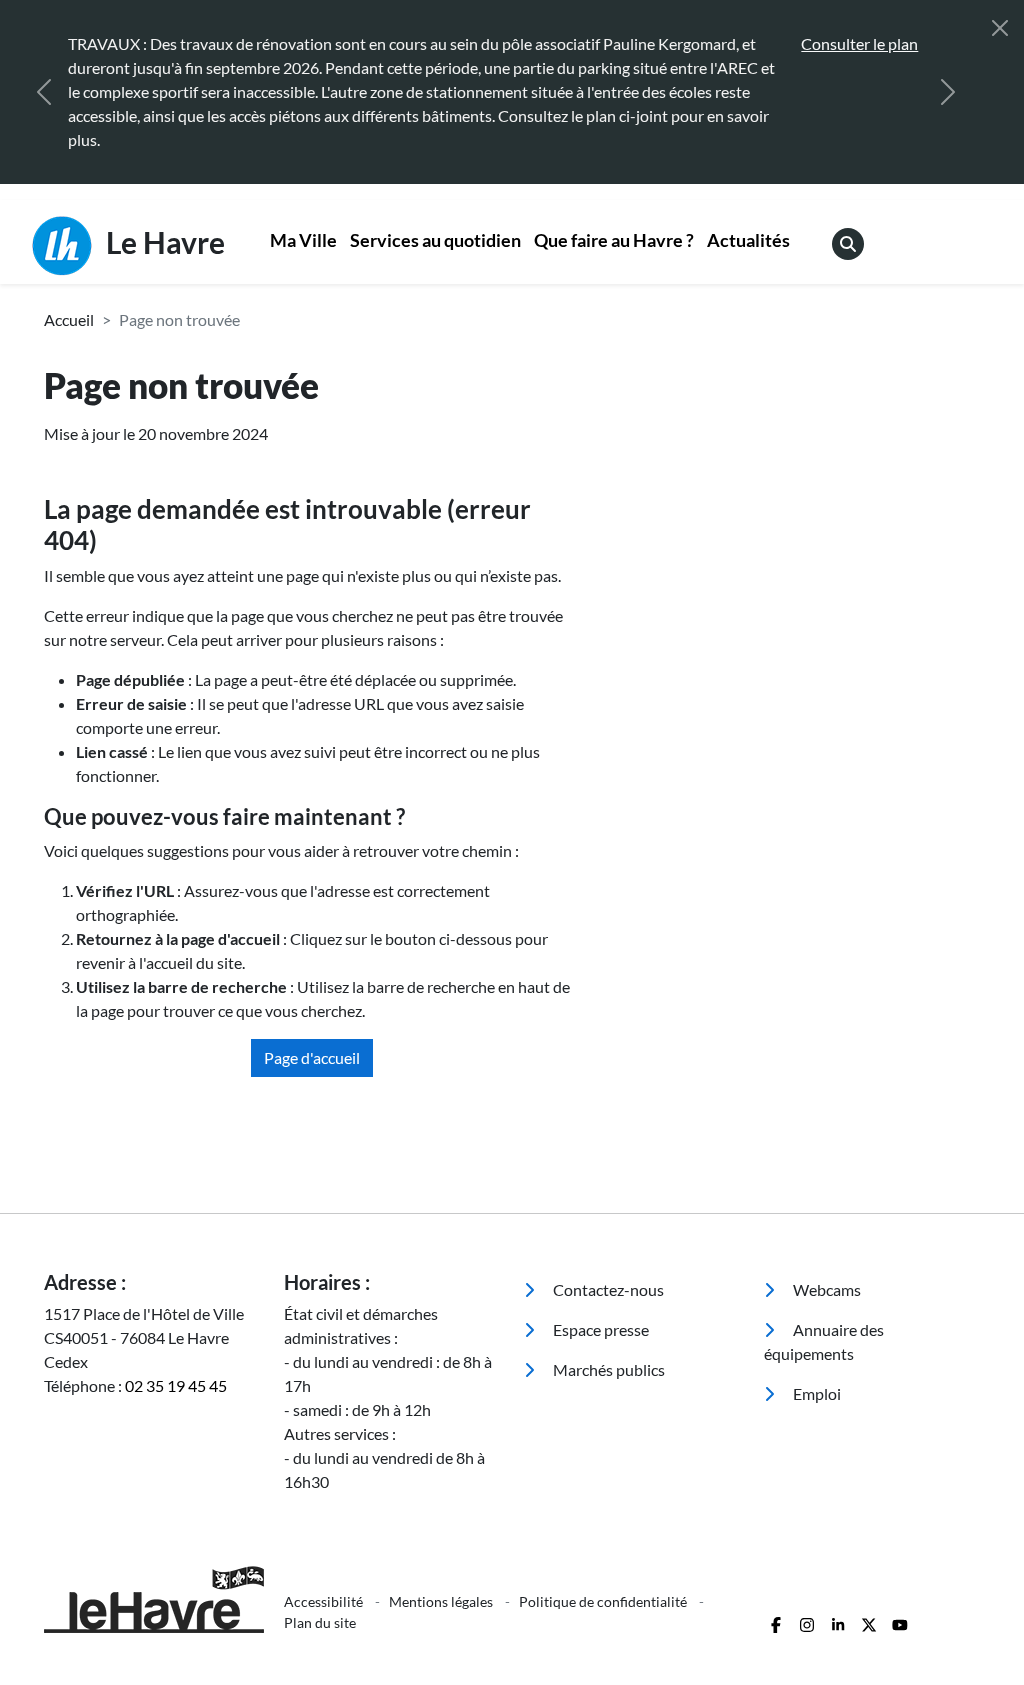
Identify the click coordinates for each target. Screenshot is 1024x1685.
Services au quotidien (435, 240)
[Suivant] (948, 92)
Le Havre (162, 242)
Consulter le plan (859, 43)
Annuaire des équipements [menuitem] (824, 1341)
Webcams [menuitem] (825, 1289)
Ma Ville (303, 240)
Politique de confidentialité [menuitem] (604, 1601)
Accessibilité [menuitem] (325, 1601)
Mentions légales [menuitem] (442, 1601)
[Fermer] (1000, 28)
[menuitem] (304, 242)
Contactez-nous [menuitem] (607, 1289)
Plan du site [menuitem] (320, 1622)
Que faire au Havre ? (614, 240)
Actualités (748, 240)
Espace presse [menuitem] (599, 1329)
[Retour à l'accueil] (152, 1599)
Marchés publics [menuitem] (607, 1369)
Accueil (69, 319)
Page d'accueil (312, 1057)
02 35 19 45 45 (176, 1385)
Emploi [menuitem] (815, 1393)
